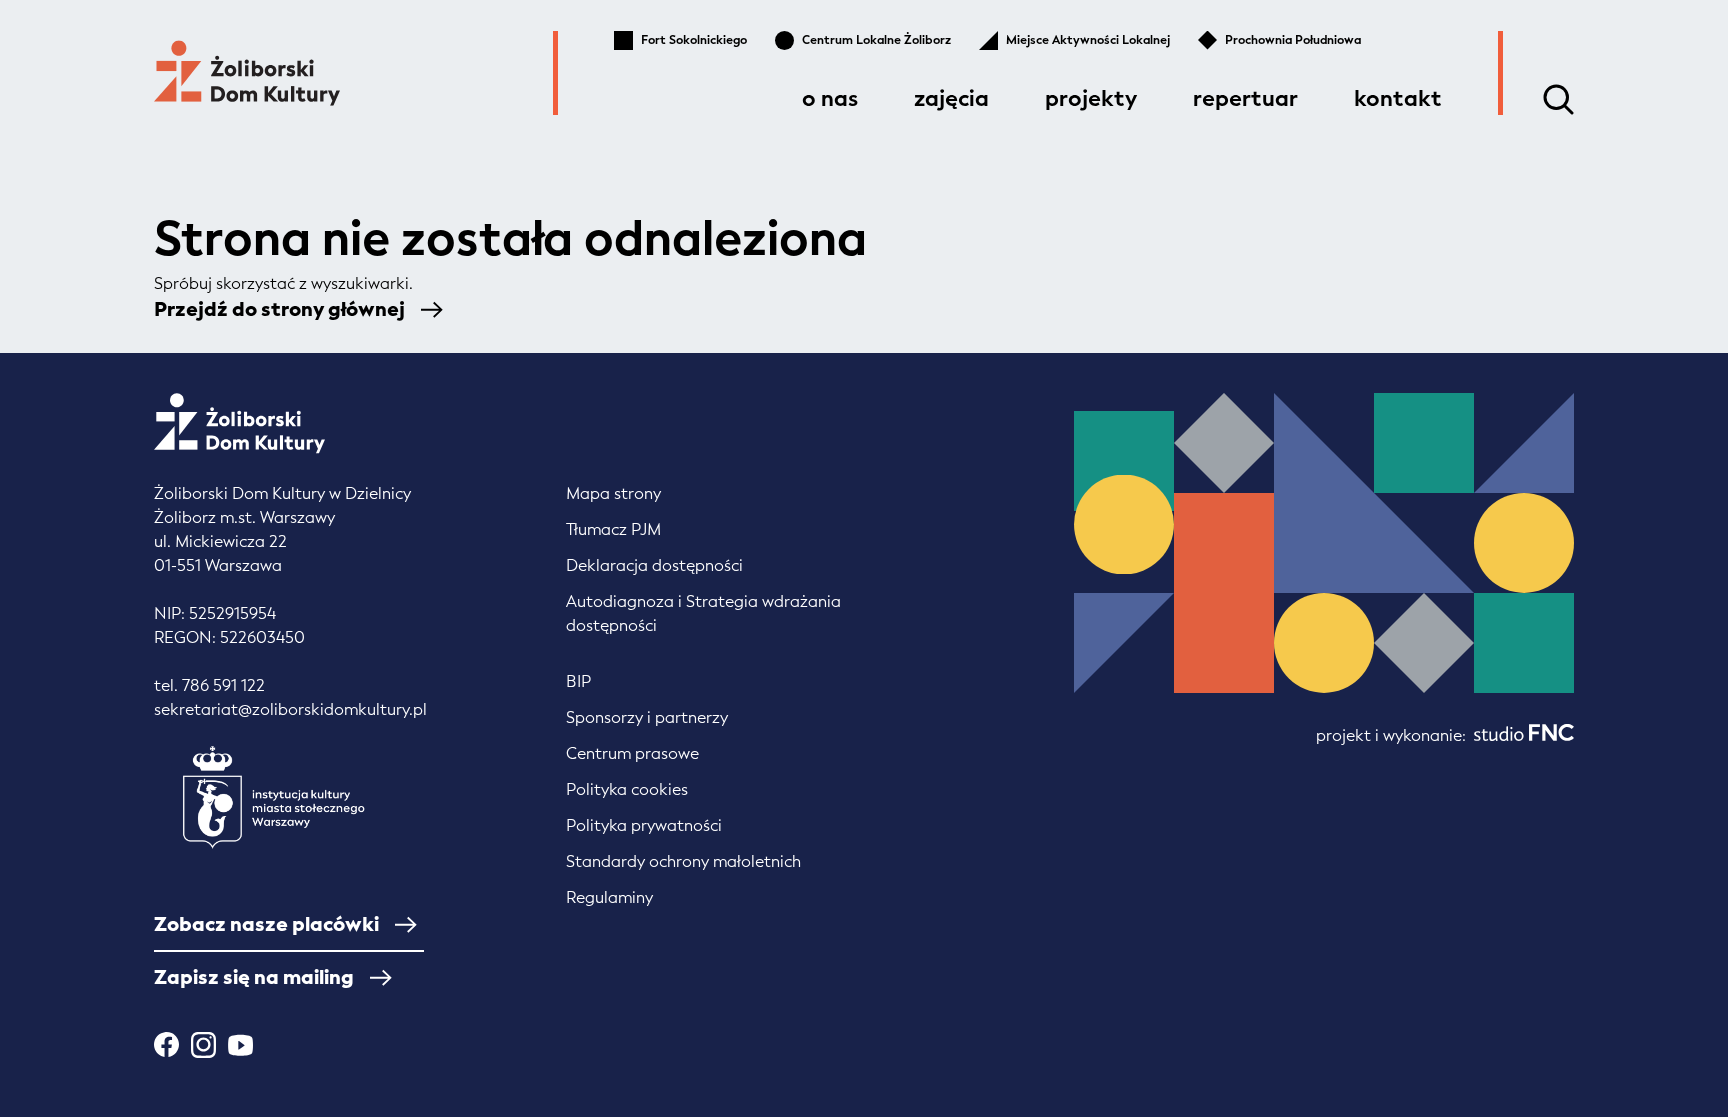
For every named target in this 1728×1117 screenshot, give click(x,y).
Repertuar (1245, 98)
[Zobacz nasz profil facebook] (166, 1044)
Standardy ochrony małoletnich (683, 861)
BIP (578, 681)
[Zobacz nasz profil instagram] (203, 1045)
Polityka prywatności (644, 825)
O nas (830, 98)
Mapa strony (613, 493)
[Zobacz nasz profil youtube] (240, 1044)
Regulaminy (609, 897)
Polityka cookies (627, 789)
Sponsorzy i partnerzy (647, 717)
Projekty (1091, 98)
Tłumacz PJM (613, 529)
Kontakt (1398, 98)
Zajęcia (951, 98)
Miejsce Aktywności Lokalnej (1088, 40)
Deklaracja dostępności (654, 565)
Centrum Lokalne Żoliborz (876, 40)
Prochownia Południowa (1293, 40)
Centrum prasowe (632, 753)
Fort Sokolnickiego (694, 40)
